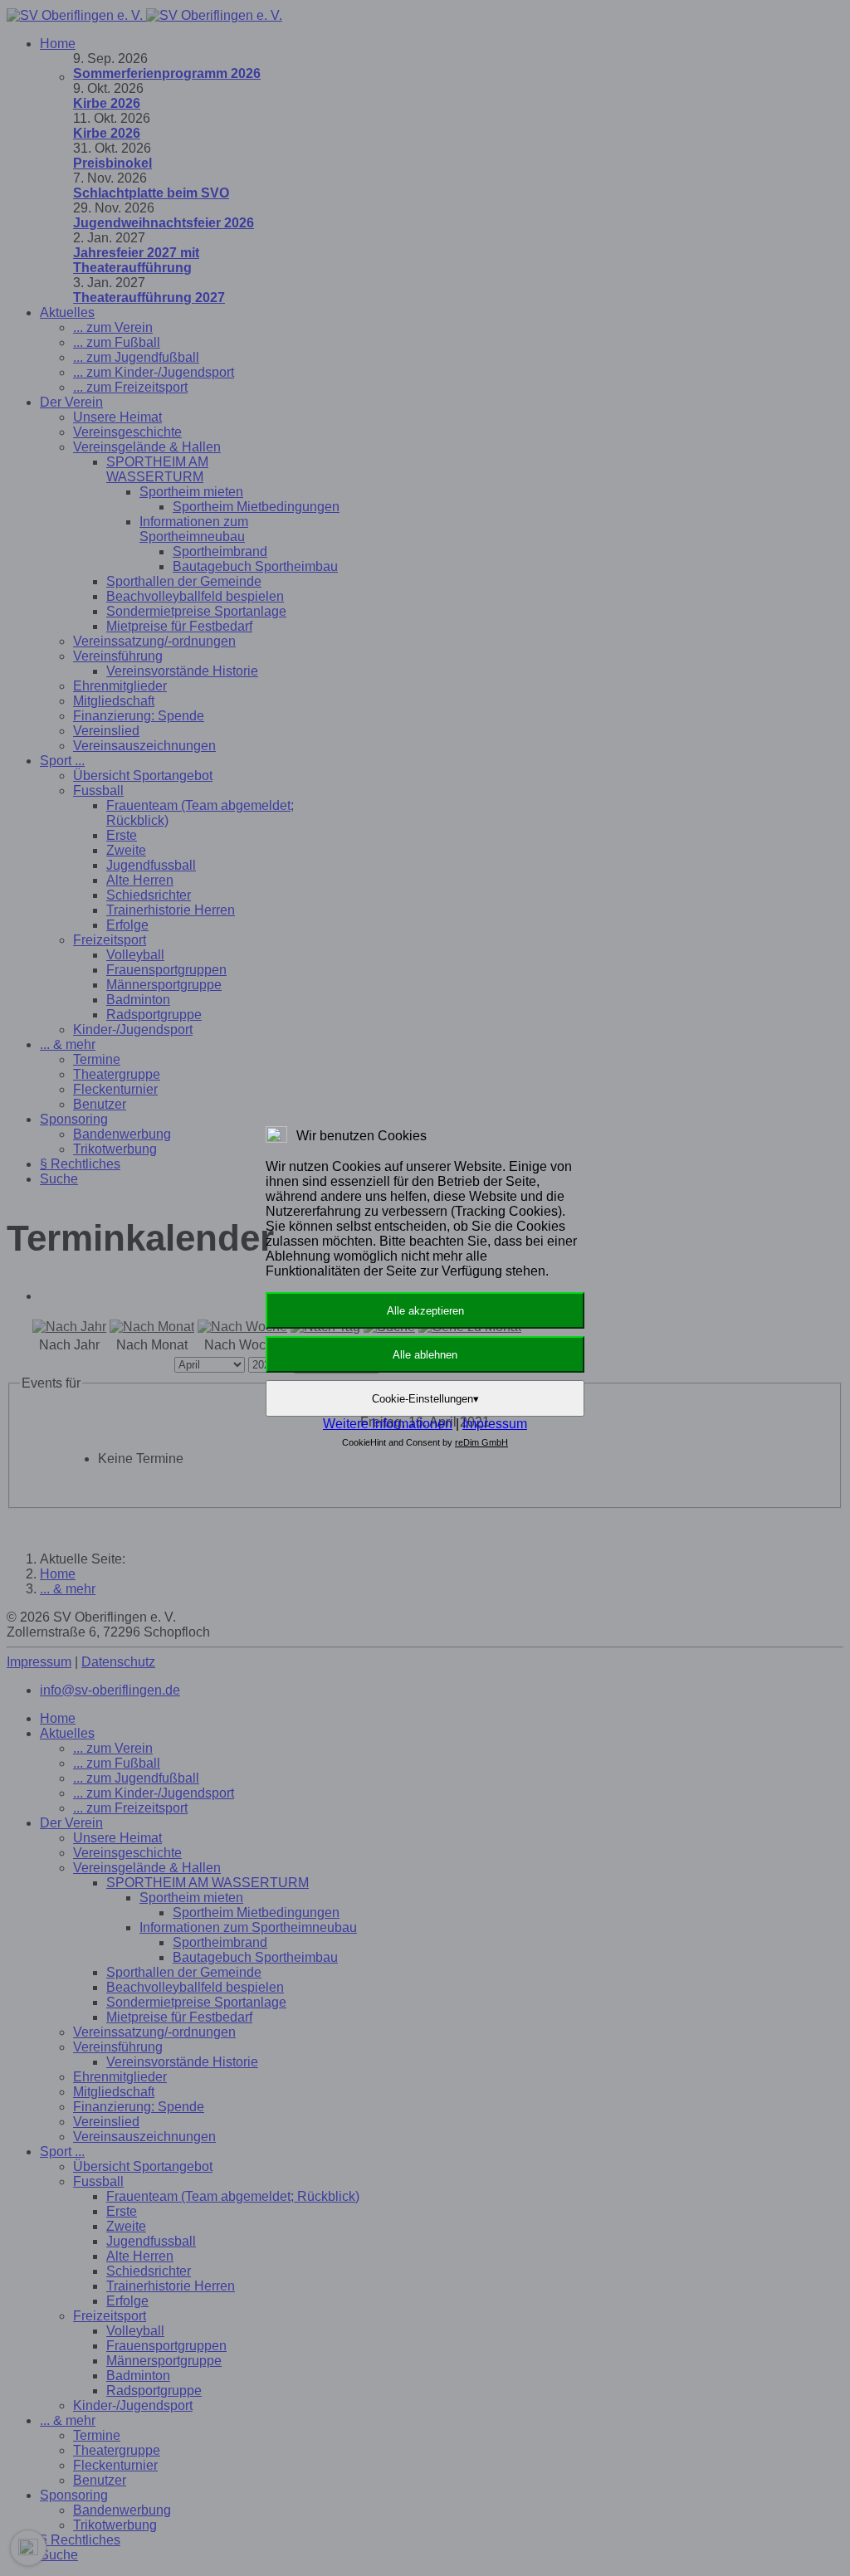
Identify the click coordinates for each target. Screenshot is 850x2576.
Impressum (495, 1424)
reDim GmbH (481, 1442)
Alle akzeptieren (425, 1311)
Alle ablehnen (425, 1355)
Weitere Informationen (388, 1424)
